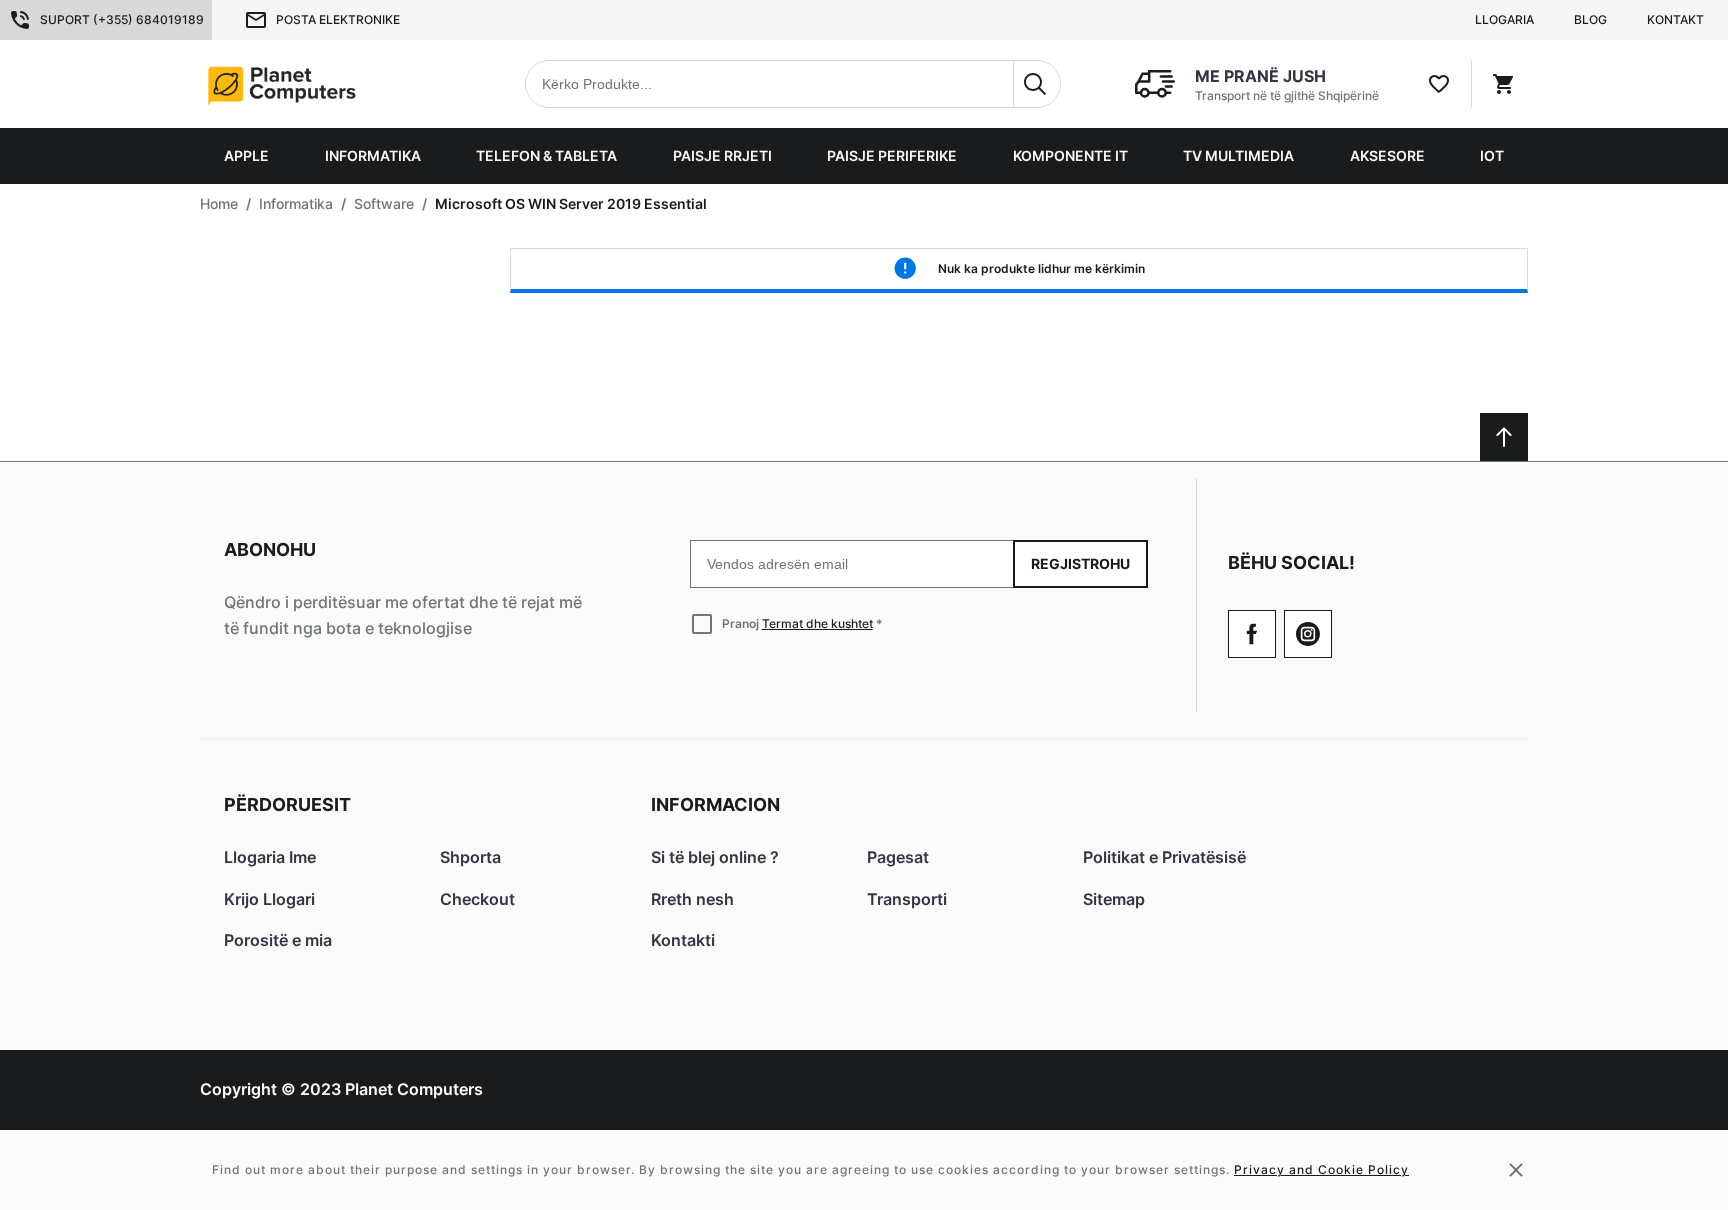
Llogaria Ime (270, 857)
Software (384, 203)
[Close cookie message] (1516, 1170)
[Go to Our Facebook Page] (1252, 634)
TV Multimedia (1238, 155)
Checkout (477, 899)
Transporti (907, 899)
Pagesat (898, 857)
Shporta (470, 857)
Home (219, 203)
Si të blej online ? (715, 857)
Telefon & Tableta (546, 155)
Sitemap (1114, 899)
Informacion (715, 804)
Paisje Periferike (892, 155)
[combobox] (793, 84)
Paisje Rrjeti (722, 155)
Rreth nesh (692, 899)
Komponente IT (1070, 155)
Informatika (373, 155)
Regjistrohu (1080, 563)
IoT (1492, 155)
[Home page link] (328, 84)
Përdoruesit (287, 804)
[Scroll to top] (1504, 437)
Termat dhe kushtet (817, 623)
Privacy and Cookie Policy (1321, 1169)
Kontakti (683, 940)
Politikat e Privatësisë (1164, 857)
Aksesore (1387, 155)
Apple (246, 155)
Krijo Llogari (269, 899)
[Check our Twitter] (1308, 634)
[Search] (1037, 84)
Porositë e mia (278, 940)
